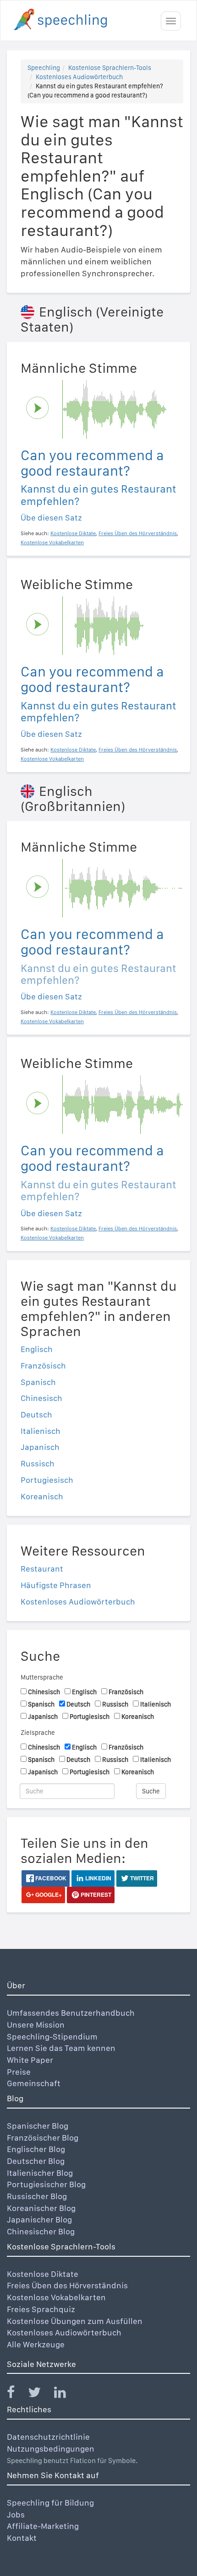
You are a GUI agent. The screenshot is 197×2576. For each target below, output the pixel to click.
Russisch (38, 1463)
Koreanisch (42, 1496)
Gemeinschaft (34, 2083)
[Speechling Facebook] (16, 2394)
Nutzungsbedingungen (51, 2449)
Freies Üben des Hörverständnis (67, 2285)
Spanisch (38, 1382)
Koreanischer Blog (41, 2208)
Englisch (37, 1349)
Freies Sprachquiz (41, 2309)
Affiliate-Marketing (43, 2526)
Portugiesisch (47, 1480)
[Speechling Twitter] (40, 2394)
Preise (19, 2072)
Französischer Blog (43, 2138)
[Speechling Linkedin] (66, 2394)
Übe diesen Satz (51, 518)
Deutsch (36, 1414)
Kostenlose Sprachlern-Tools (110, 68)
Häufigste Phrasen (56, 1585)
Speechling (44, 68)
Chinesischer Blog (41, 2231)
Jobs (16, 2514)
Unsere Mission (36, 2025)
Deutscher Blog (36, 2161)
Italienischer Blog (40, 2173)
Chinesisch (41, 1398)
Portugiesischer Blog (46, 2184)
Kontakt (22, 2538)
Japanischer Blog (39, 2219)
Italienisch (41, 1431)
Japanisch (40, 1447)
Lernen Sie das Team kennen (61, 2048)
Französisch (43, 1366)
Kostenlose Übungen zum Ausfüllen (75, 2321)
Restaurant (42, 1569)
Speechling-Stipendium (52, 2037)
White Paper (30, 2060)
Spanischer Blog (38, 2126)
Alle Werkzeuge (36, 2344)
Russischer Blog (37, 2196)
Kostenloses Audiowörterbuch (79, 77)
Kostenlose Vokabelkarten (56, 2297)
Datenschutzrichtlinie (48, 2437)
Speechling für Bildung (50, 2503)
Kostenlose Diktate (43, 2274)
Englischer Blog (36, 2149)
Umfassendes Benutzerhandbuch (71, 2013)
